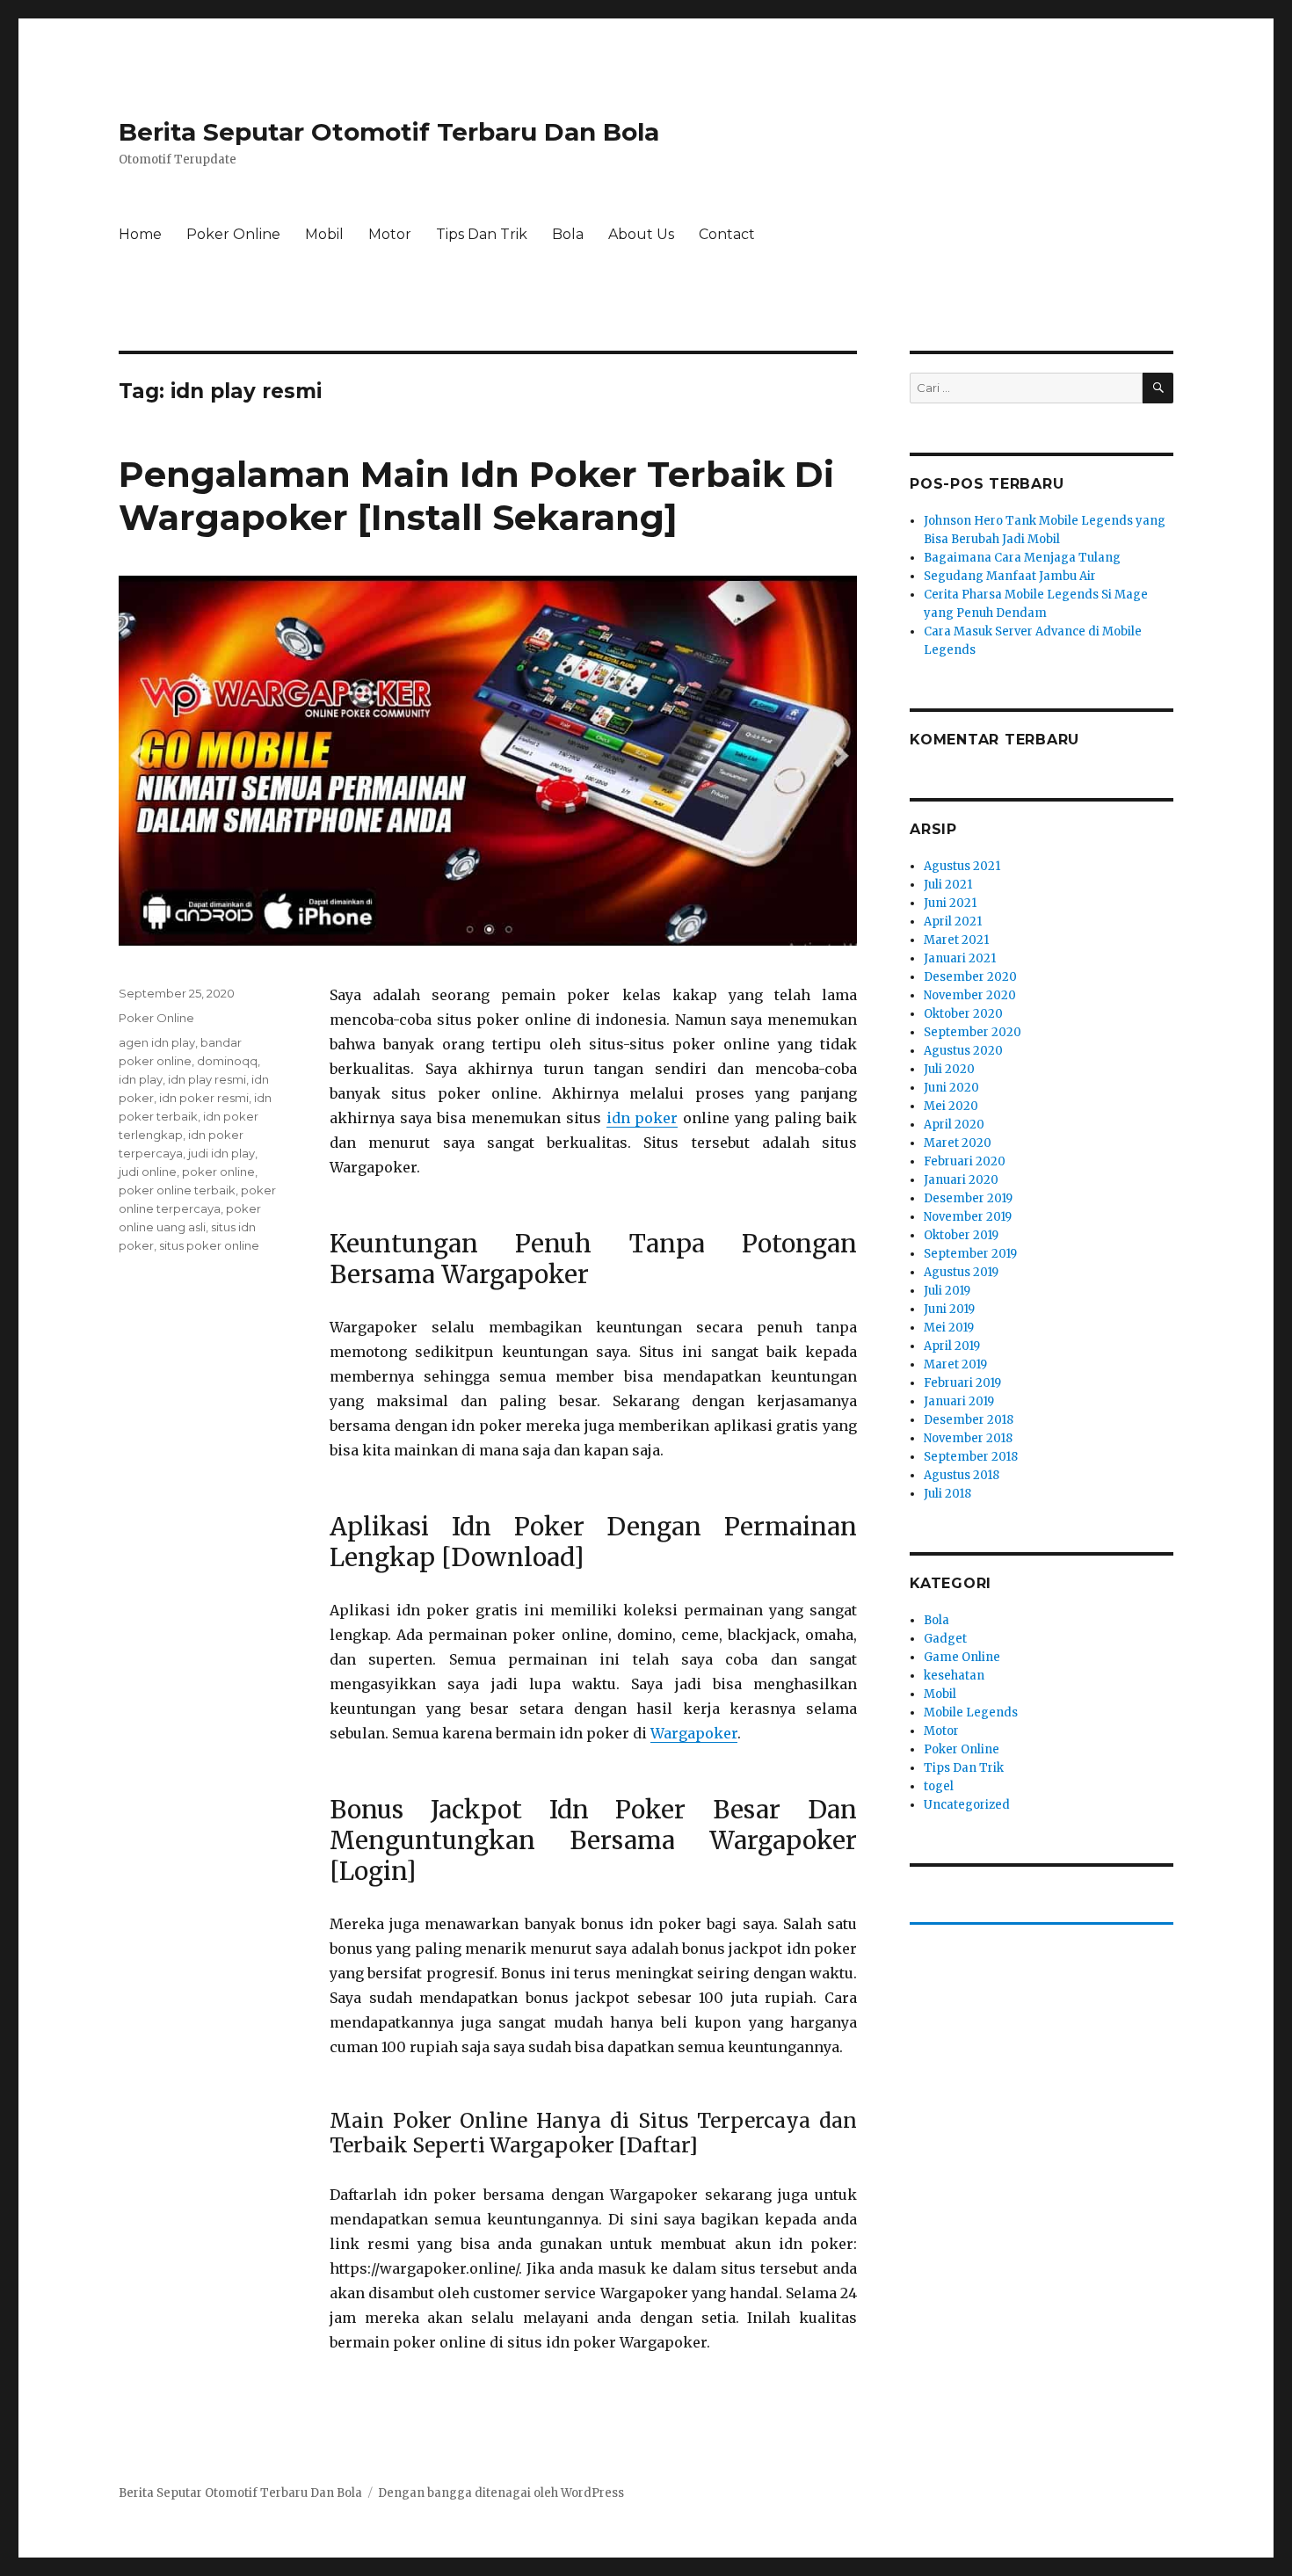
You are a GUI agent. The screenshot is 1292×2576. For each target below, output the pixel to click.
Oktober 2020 (963, 1014)
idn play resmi (207, 1079)
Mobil (324, 234)
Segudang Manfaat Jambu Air (1010, 576)
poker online (218, 1172)
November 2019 (968, 1217)
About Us (641, 234)
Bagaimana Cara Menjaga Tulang (1022, 558)
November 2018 (968, 1438)
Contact (727, 234)
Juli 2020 (949, 1069)
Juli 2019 (947, 1291)
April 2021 (953, 922)
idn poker (642, 1118)
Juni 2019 (949, 1309)
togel (939, 1786)
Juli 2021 (948, 885)
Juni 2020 (951, 1088)
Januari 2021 (960, 958)
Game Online (962, 1657)
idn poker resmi (204, 1098)
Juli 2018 (947, 1494)
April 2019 (952, 1346)
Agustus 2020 (963, 1051)
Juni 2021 (950, 903)
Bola (568, 234)
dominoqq (227, 1061)
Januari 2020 (961, 1180)
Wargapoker (694, 1733)
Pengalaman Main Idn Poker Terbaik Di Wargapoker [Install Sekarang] (476, 496)
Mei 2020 (951, 1106)
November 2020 (970, 995)
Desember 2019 (968, 1198)
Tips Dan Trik (482, 234)
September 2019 (970, 1254)
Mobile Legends (971, 1712)
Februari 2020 (965, 1161)
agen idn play (157, 1042)
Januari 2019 (959, 1401)
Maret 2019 (955, 1364)
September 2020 (973, 1032)
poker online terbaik (177, 1190)
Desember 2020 (970, 977)
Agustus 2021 (962, 866)
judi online (148, 1172)
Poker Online (233, 234)
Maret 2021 (956, 940)
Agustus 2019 (961, 1272)
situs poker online (209, 1245)
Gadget (945, 1639)
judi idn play (221, 1153)
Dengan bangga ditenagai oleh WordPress (501, 2493)
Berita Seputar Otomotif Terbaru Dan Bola (389, 132)
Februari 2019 (962, 1383)
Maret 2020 (958, 1143)
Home (140, 234)
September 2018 (971, 1457)
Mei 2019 (949, 1328)
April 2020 (954, 1125)
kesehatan (954, 1676)
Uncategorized (967, 1805)
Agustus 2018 (962, 1475)
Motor (390, 234)
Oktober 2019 (961, 1235)
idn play (141, 1079)
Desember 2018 (969, 1420)
